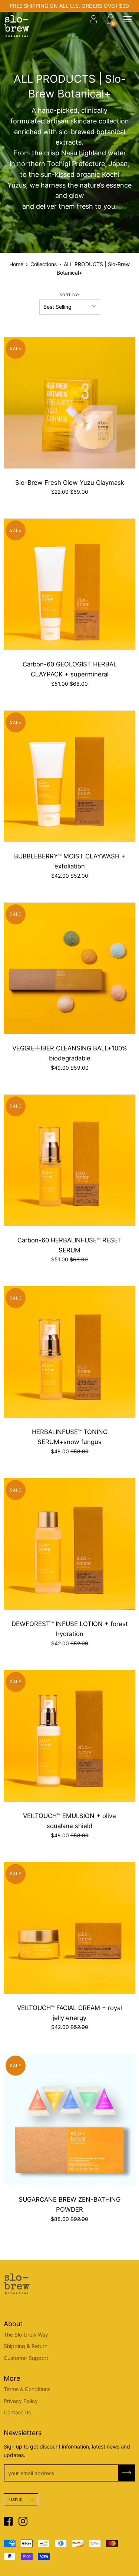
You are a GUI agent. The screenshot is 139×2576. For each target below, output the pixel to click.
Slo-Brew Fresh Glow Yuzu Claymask (70, 483)
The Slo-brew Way (26, 2335)
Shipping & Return (26, 2346)
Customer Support (26, 2358)
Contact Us (17, 2412)
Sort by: (69, 295)
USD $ (15, 2500)
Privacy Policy (21, 2401)
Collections (44, 264)
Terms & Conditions (27, 2389)
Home (16, 264)
